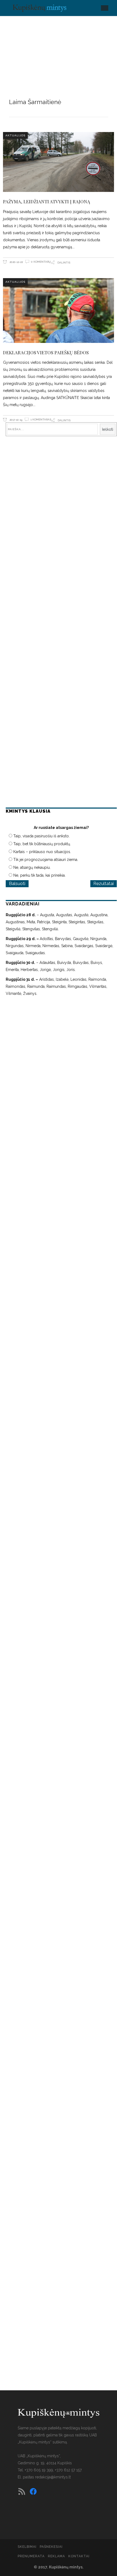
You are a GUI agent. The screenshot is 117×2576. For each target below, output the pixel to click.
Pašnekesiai (51, 2547)
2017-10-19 (16, 420)
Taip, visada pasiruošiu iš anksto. (41, 836)
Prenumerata (31, 2556)
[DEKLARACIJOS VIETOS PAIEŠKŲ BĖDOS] (59, 310)
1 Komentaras (41, 419)
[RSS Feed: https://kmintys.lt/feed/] (22, 2491)
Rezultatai (104, 884)
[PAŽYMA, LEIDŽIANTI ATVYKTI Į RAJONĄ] (59, 162)
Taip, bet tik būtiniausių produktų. (42, 844)
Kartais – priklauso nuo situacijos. (42, 852)
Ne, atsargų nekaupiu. (32, 867)
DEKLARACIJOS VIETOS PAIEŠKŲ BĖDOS (46, 352)
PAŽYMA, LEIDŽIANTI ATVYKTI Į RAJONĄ (47, 201)
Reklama (56, 2556)
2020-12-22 (16, 262)
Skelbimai (27, 2547)
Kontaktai (79, 2556)
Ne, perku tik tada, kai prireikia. (39, 875)
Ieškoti (108, 429)
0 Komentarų (41, 262)
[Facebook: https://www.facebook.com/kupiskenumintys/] (33, 2491)
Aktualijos (15, 135)
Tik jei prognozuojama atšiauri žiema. (46, 860)
